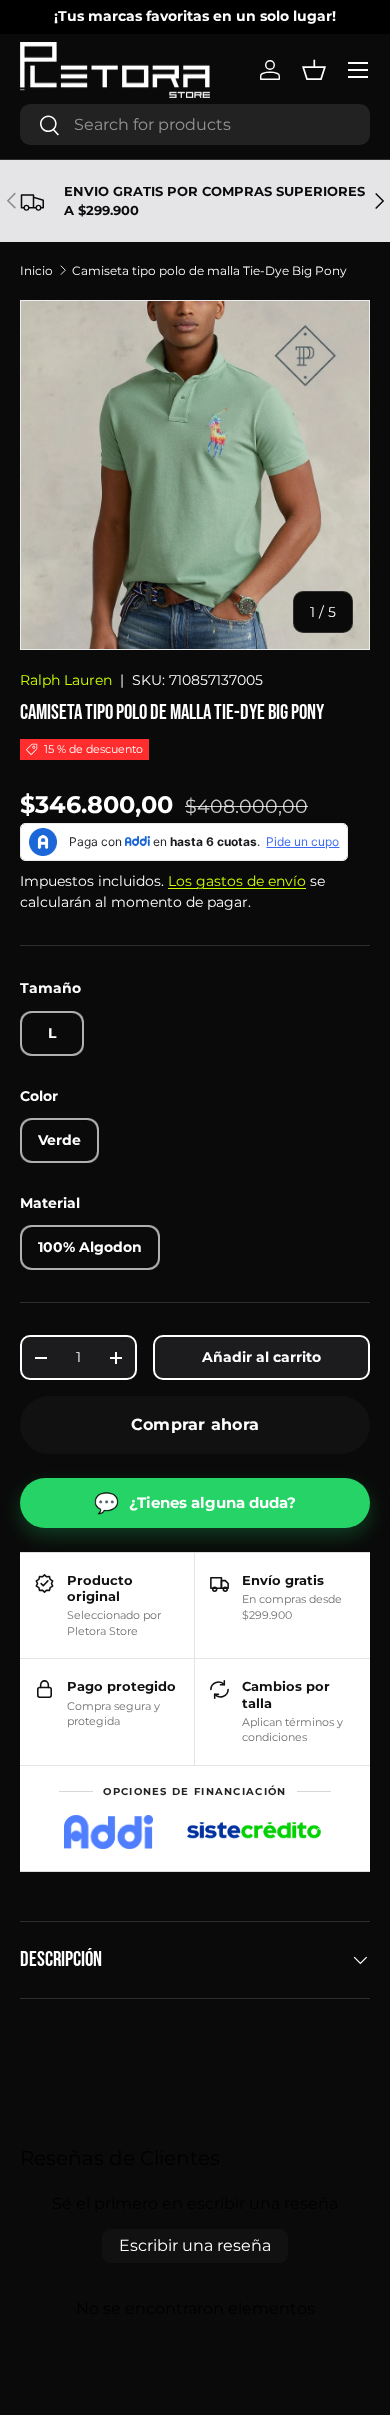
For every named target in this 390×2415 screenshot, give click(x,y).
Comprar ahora (195, 1424)
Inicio (36, 270)
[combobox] (195, 124)
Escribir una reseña (195, 2245)
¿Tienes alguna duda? (195, 1503)
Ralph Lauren (66, 680)
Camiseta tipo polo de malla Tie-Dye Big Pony (209, 270)
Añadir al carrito (261, 1357)
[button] (314, 70)
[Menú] (358, 70)
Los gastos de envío (237, 881)
